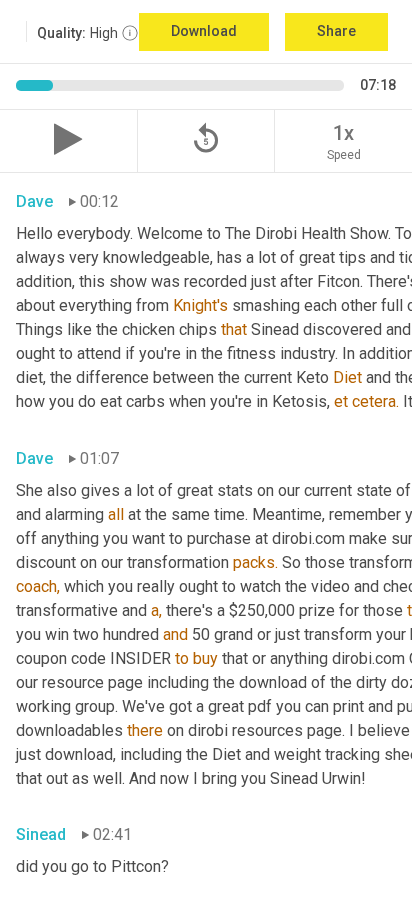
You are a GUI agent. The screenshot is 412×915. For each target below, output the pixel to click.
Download (204, 31)
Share (336, 31)
